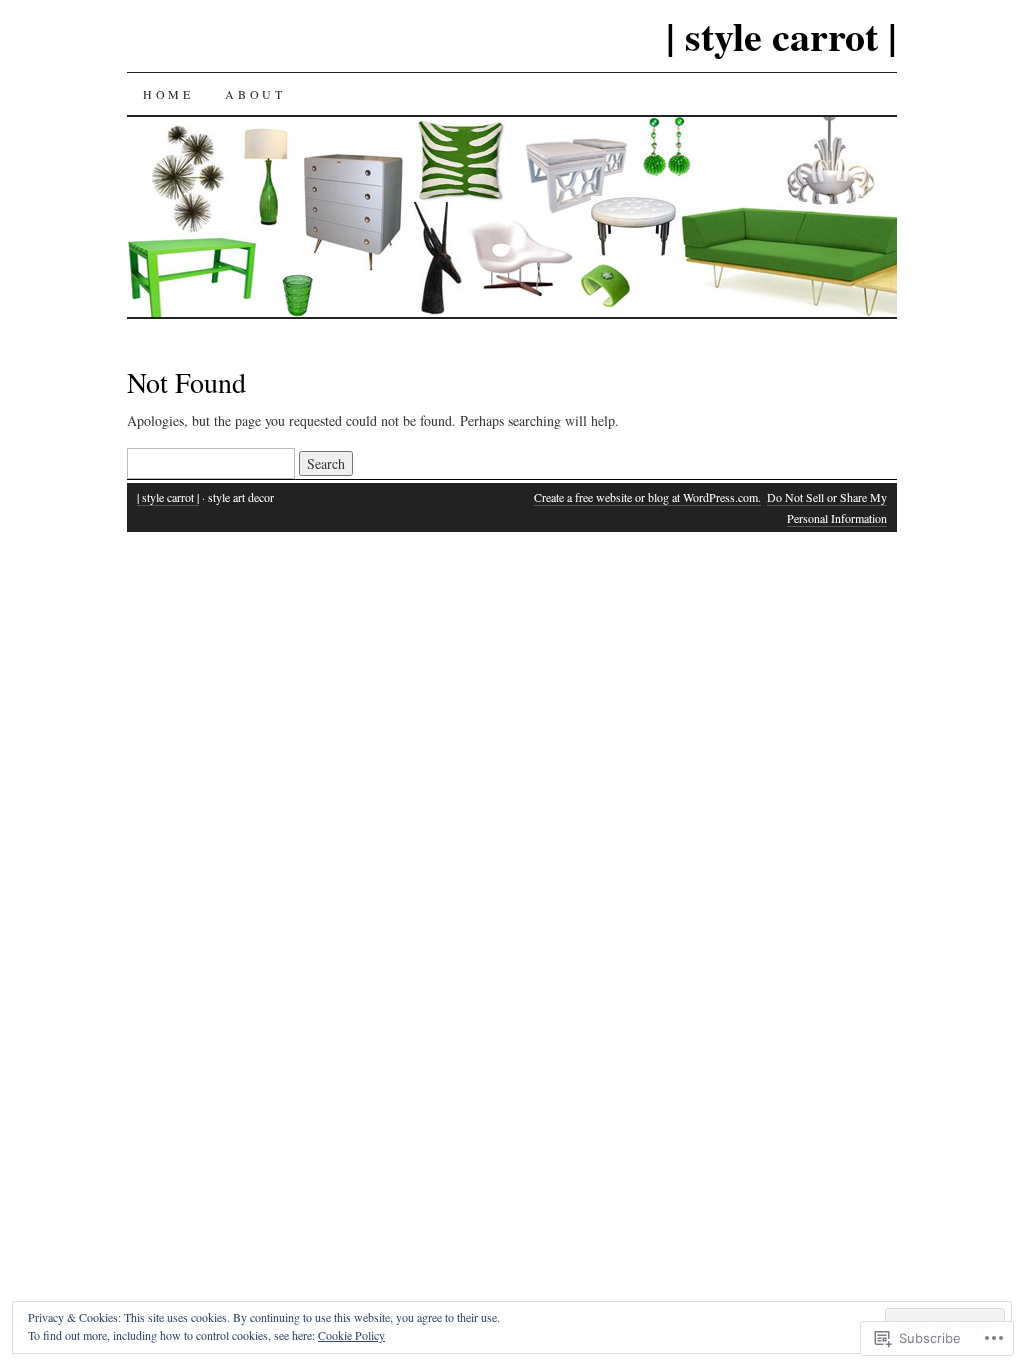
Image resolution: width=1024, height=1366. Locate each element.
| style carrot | (781, 35)
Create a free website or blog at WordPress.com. (647, 497)
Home (168, 94)
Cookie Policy (351, 1335)
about (255, 94)
